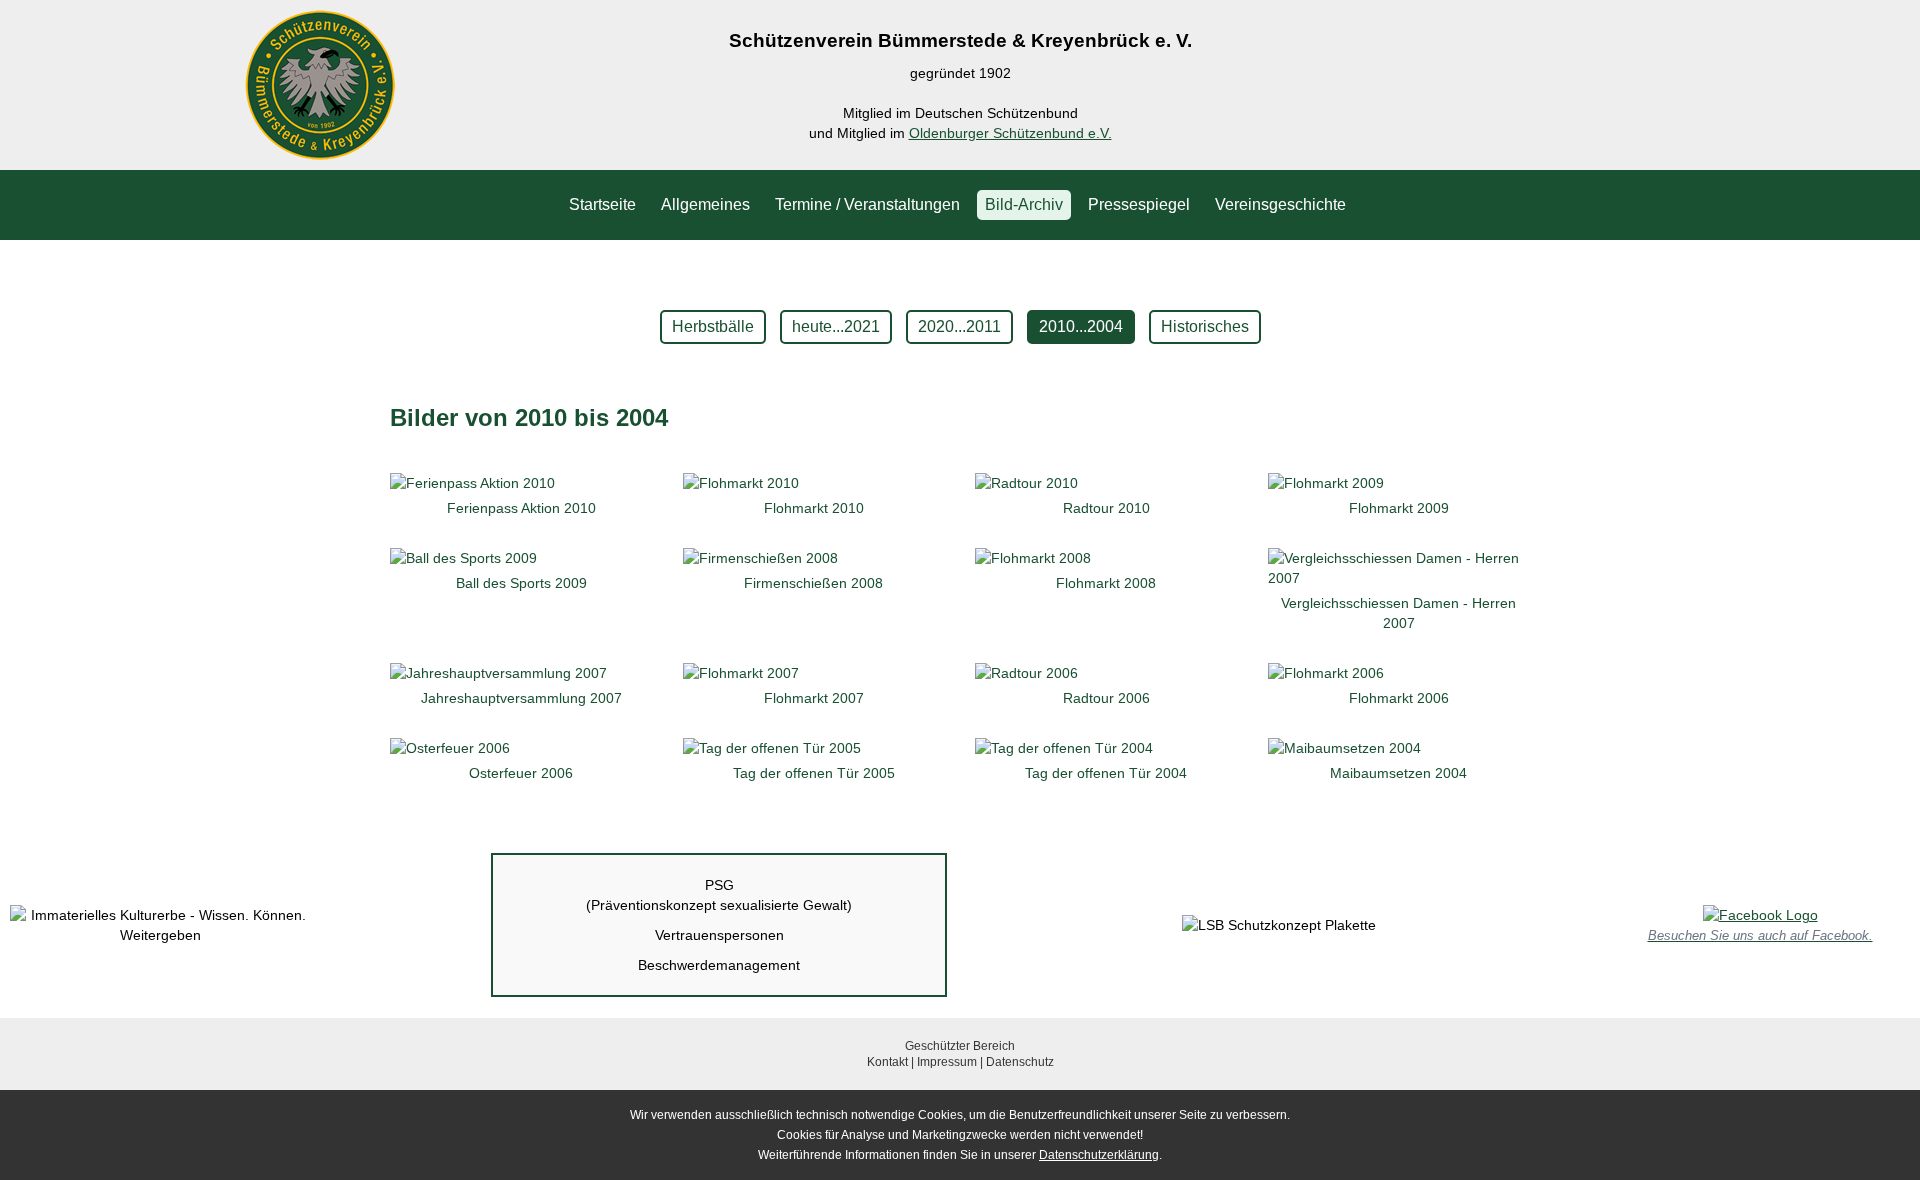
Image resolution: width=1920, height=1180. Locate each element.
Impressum (947, 1062)
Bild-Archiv (1024, 204)
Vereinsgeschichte (1280, 204)
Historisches (1205, 326)
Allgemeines (705, 204)
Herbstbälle (713, 326)
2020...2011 (959, 326)
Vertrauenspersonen (719, 935)
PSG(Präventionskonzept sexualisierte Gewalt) (719, 895)
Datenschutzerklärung (1099, 1155)
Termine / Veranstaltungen (867, 204)
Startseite (602, 204)
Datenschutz (1020, 1062)
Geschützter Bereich (960, 1046)
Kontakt (887, 1062)
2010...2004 (1081, 326)
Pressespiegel (1139, 204)
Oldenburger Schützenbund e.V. (1010, 133)
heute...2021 (836, 326)
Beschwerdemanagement (719, 965)
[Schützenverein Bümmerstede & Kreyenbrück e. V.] (320, 150)
